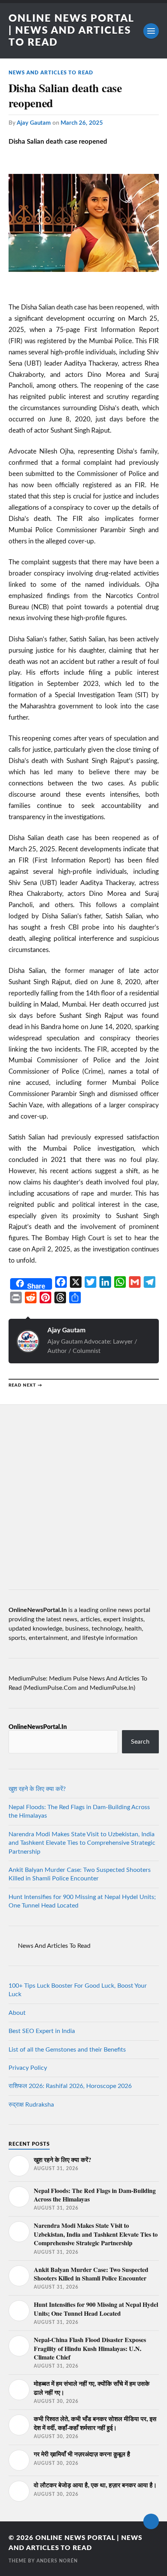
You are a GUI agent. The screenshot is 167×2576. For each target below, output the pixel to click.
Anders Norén (57, 2561)
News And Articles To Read (51, 73)
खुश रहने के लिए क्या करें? (37, 1789)
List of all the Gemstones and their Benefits (67, 2050)
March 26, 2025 (82, 123)
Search (140, 1742)
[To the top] (151, 2521)
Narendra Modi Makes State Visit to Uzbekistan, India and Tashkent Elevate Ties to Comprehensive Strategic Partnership (82, 1843)
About (17, 2013)
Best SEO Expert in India (42, 2031)
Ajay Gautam (34, 123)
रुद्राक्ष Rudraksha (31, 2105)
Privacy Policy (28, 2068)
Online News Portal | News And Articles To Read (71, 31)
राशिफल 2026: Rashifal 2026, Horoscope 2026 (70, 2086)
